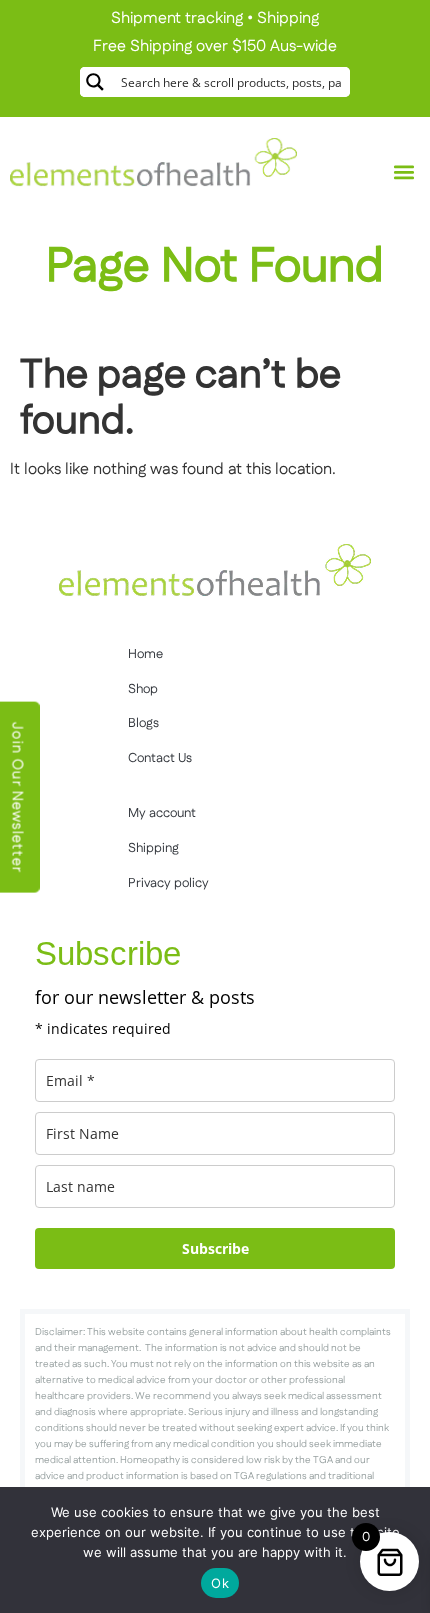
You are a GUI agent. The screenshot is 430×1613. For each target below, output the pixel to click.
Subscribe (215, 1248)
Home (145, 654)
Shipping (288, 18)
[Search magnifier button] (95, 82)
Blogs (143, 723)
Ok (220, 1583)
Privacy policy (168, 883)
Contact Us (160, 758)
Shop (143, 689)
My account (162, 813)
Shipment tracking (177, 18)
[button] (403, 172)
